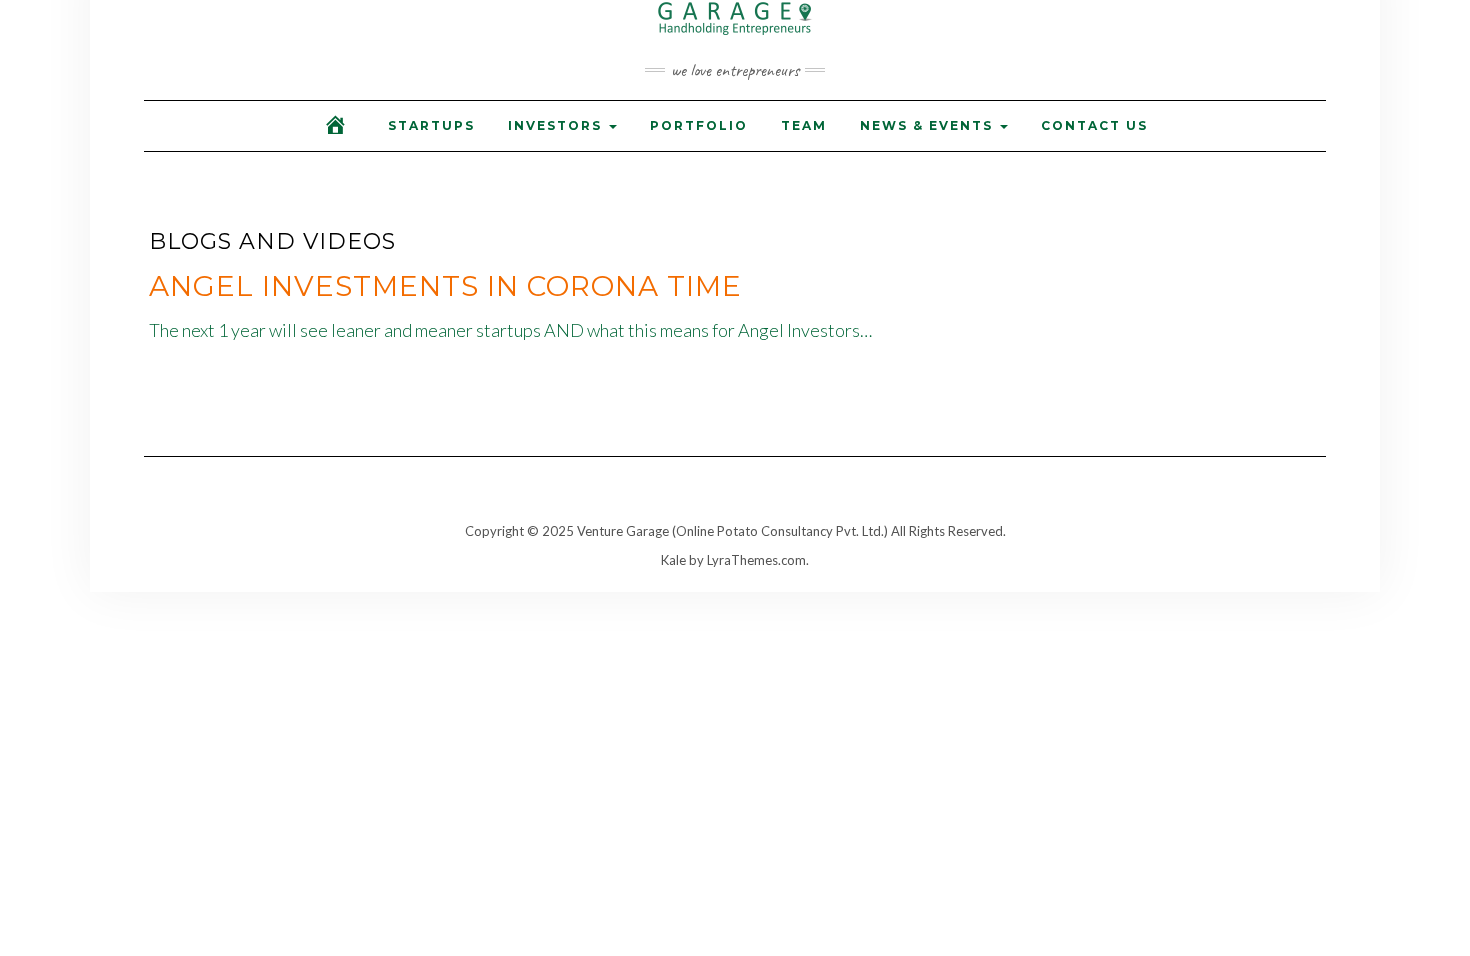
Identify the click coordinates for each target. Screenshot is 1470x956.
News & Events (929, 125)
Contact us (1094, 125)
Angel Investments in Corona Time (445, 286)
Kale (673, 560)
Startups (431, 125)
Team (804, 125)
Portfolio (699, 125)
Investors (557, 125)
